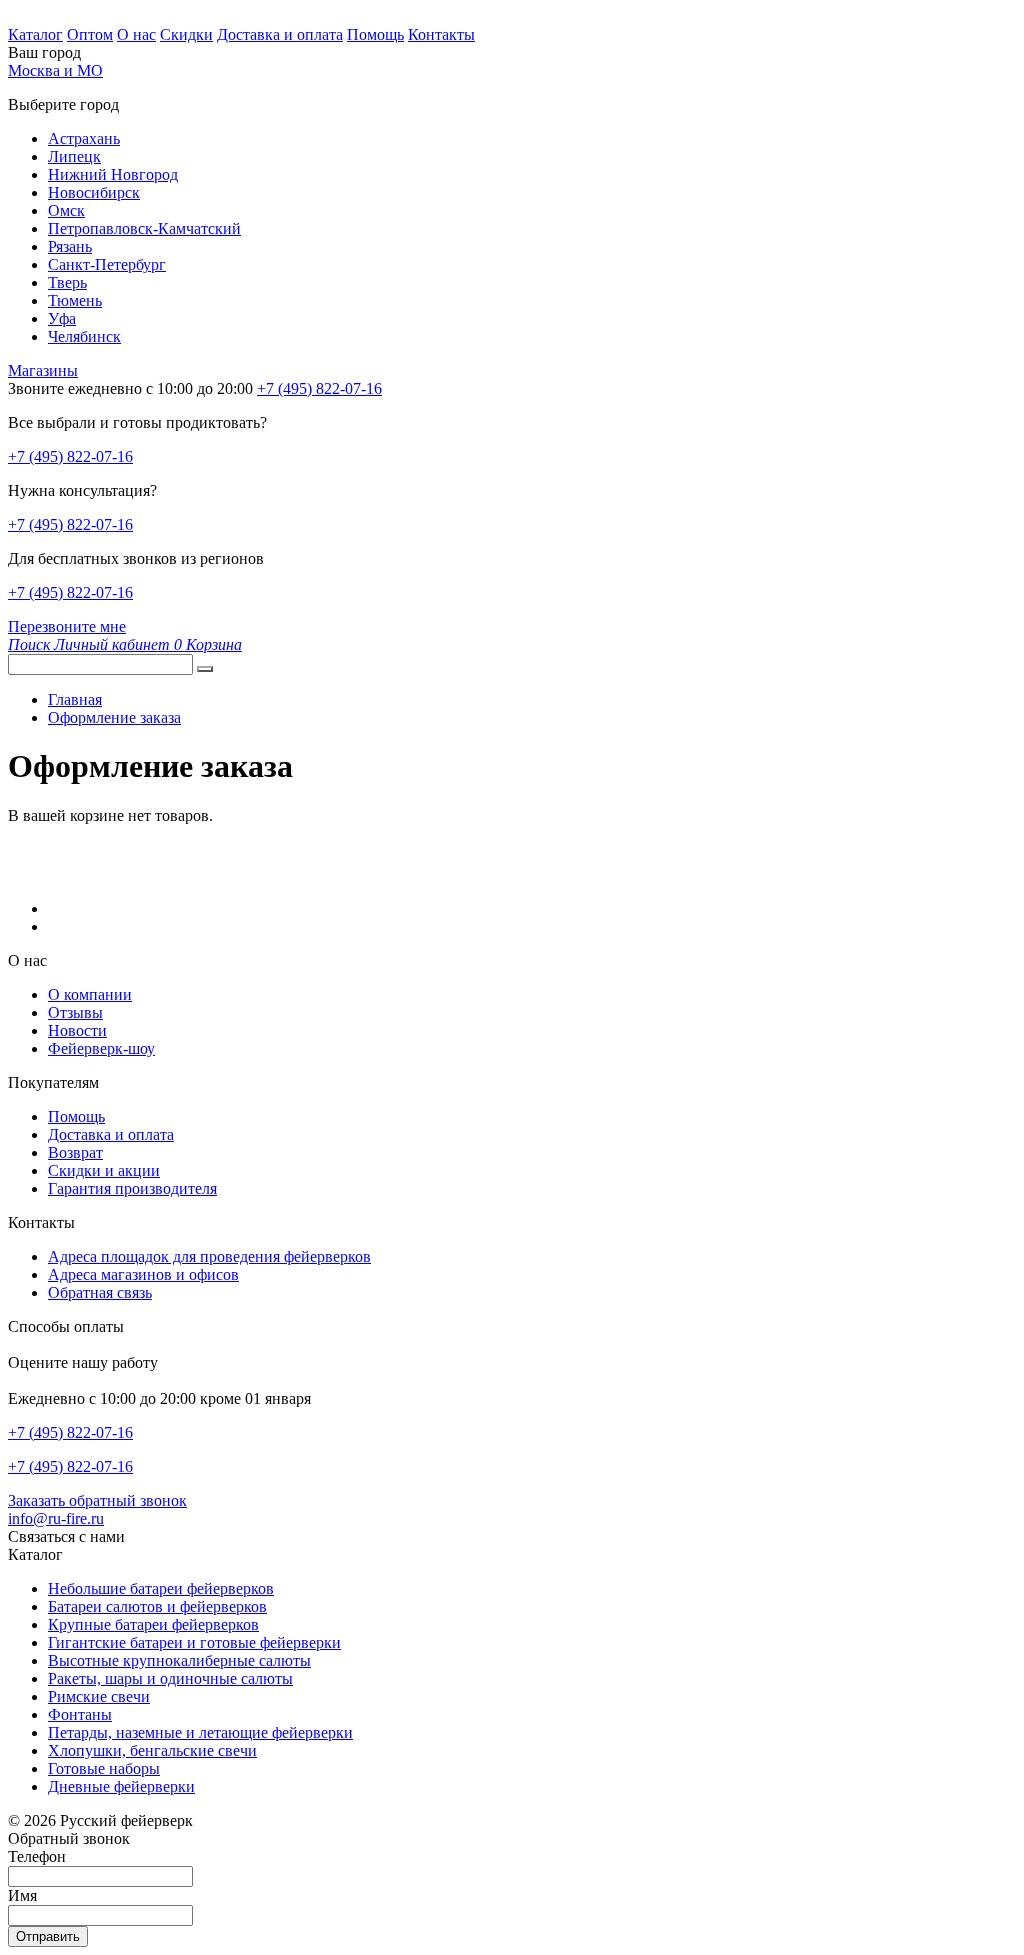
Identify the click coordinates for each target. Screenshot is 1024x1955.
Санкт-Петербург (107, 264)
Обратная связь (100, 1292)
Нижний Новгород (113, 174)
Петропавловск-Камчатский (144, 228)
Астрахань (84, 138)
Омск (66, 210)
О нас (136, 34)
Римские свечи (99, 1696)
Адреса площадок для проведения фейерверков (209, 1256)
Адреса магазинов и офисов (143, 1274)
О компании (90, 994)
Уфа (62, 318)
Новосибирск (94, 192)
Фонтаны (80, 1714)
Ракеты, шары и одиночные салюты (170, 1678)
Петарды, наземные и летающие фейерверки (200, 1732)
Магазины (43, 370)
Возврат (75, 1152)
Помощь (375, 34)
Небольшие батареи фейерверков (161, 1588)
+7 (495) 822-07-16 (70, 456)
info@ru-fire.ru (56, 1518)
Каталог (35, 34)
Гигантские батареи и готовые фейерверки (194, 1642)
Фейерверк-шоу (101, 1048)
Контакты (441, 34)
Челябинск (84, 336)
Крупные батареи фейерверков (153, 1624)
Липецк (74, 156)
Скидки (186, 34)
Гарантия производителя (132, 1188)
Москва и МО (55, 70)
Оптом (90, 34)
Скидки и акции (104, 1170)
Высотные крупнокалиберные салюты (179, 1660)
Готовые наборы (104, 1768)
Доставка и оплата (280, 34)
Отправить (48, 1936)
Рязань (70, 246)
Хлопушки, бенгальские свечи (152, 1750)
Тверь (67, 282)
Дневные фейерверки (121, 1786)
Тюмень (75, 300)
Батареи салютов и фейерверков (157, 1606)
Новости (77, 1030)
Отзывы (75, 1012)
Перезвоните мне (67, 626)
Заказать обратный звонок (97, 1500)
